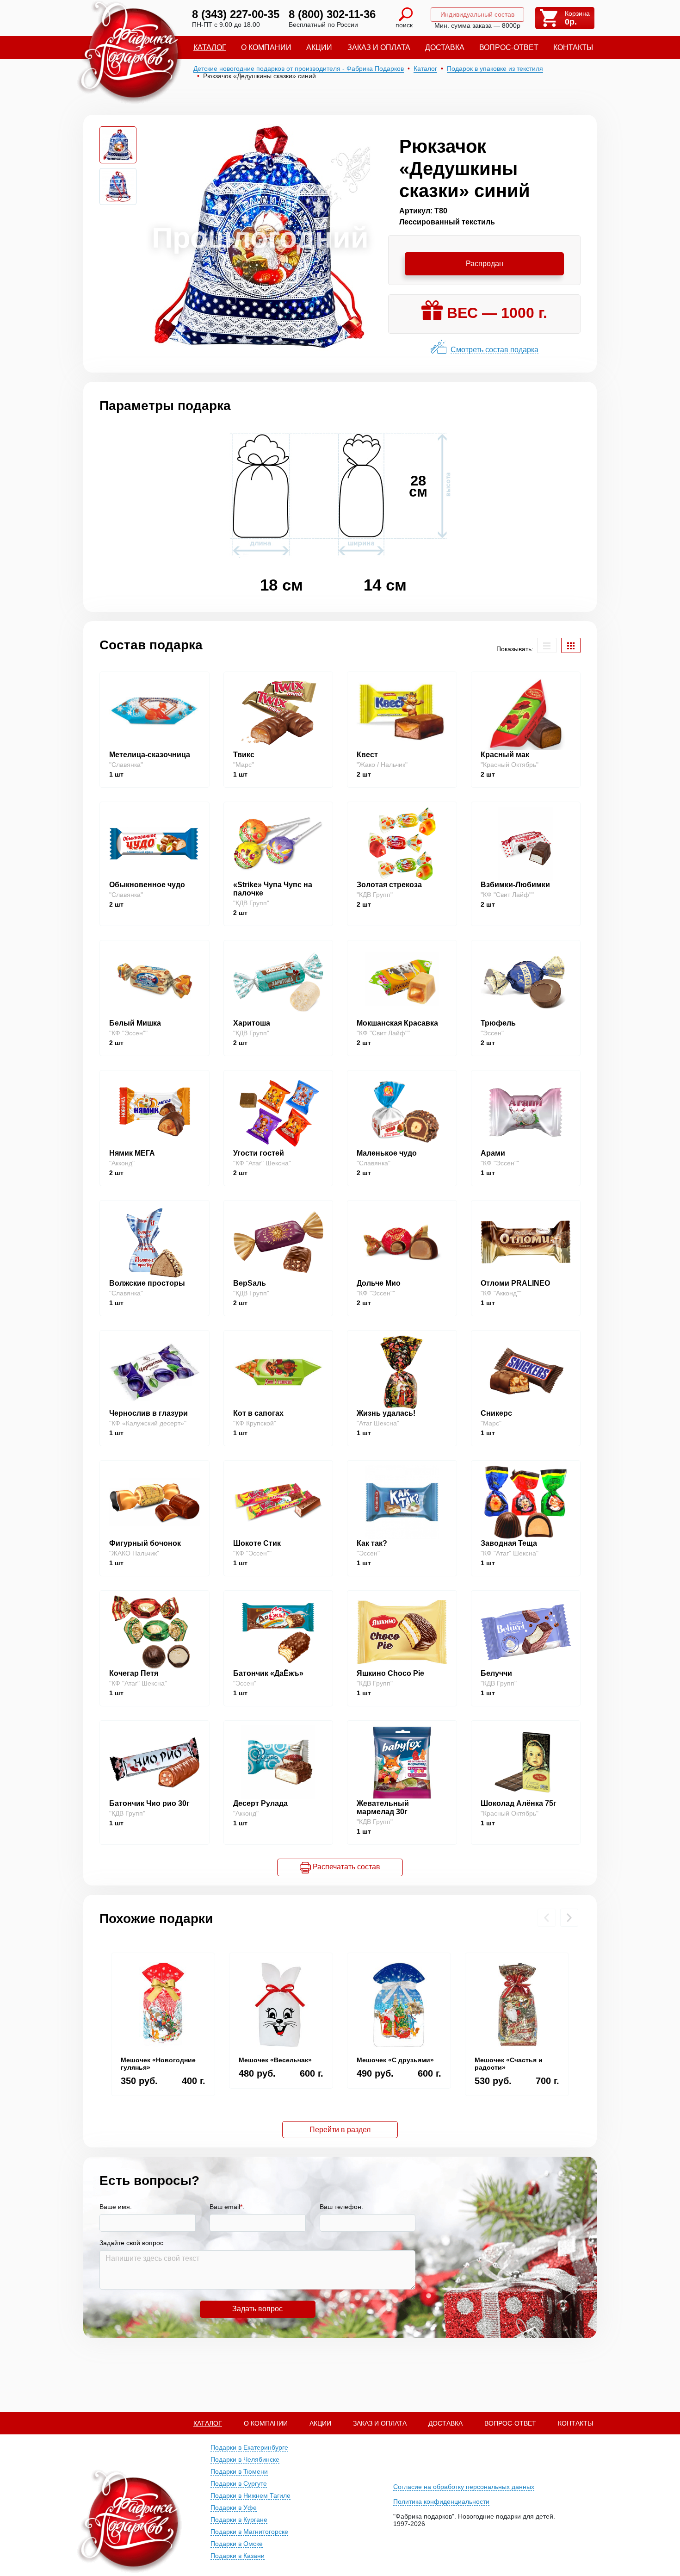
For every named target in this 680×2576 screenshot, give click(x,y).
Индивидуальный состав (477, 14)
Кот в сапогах (258, 1413)
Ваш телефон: (341, 2207)
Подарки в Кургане (239, 2520)
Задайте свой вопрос (131, 2243)
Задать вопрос (257, 2309)
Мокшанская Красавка (397, 1023)
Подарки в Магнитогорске (249, 2532)
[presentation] (547, 1918)
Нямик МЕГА (132, 1153)
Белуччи (496, 1673)
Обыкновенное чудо (147, 885)
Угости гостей (259, 1153)
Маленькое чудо (387, 1153)
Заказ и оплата (379, 47)
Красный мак (505, 755)
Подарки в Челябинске (245, 2459)
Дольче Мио (379, 1283)
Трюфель (498, 1023)
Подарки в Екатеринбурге (249, 2447)
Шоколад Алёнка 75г (519, 1803)
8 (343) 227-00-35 (236, 14)
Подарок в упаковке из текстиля (495, 68)
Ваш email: (227, 2207)
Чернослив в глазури (148, 1413)
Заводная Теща (509, 1543)
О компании (266, 47)
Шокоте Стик (257, 1543)
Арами (493, 1153)
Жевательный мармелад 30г (383, 1808)
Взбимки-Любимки (515, 885)
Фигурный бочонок (145, 1543)
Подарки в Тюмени (239, 2471)
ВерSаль (250, 1283)
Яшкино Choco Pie (390, 1673)
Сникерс (496, 1413)
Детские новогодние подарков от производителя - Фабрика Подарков (299, 68)
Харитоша (252, 1023)
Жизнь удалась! (386, 1413)
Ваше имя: (116, 2207)
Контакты (573, 47)
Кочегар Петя (134, 1673)
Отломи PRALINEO (515, 1283)
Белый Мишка (135, 1023)
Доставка (445, 47)
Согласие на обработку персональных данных (464, 2487)
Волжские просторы (147, 1283)
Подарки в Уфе (234, 2508)
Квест (367, 755)
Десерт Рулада (260, 1803)
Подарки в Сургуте (239, 2483)
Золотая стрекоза (389, 885)
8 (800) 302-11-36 (332, 14)
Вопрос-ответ (509, 47)
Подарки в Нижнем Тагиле (250, 2495)
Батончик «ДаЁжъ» (268, 1673)
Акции (319, 47)
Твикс (244, 755)
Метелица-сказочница (150, 755)
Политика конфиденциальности (441, 2501)
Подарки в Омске (237, 2544)
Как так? (372, 1543)
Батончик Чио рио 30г (149, 1803)
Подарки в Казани (238, 2556)
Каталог (210, 47)
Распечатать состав (346, 1867)
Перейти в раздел (340, 2130)
